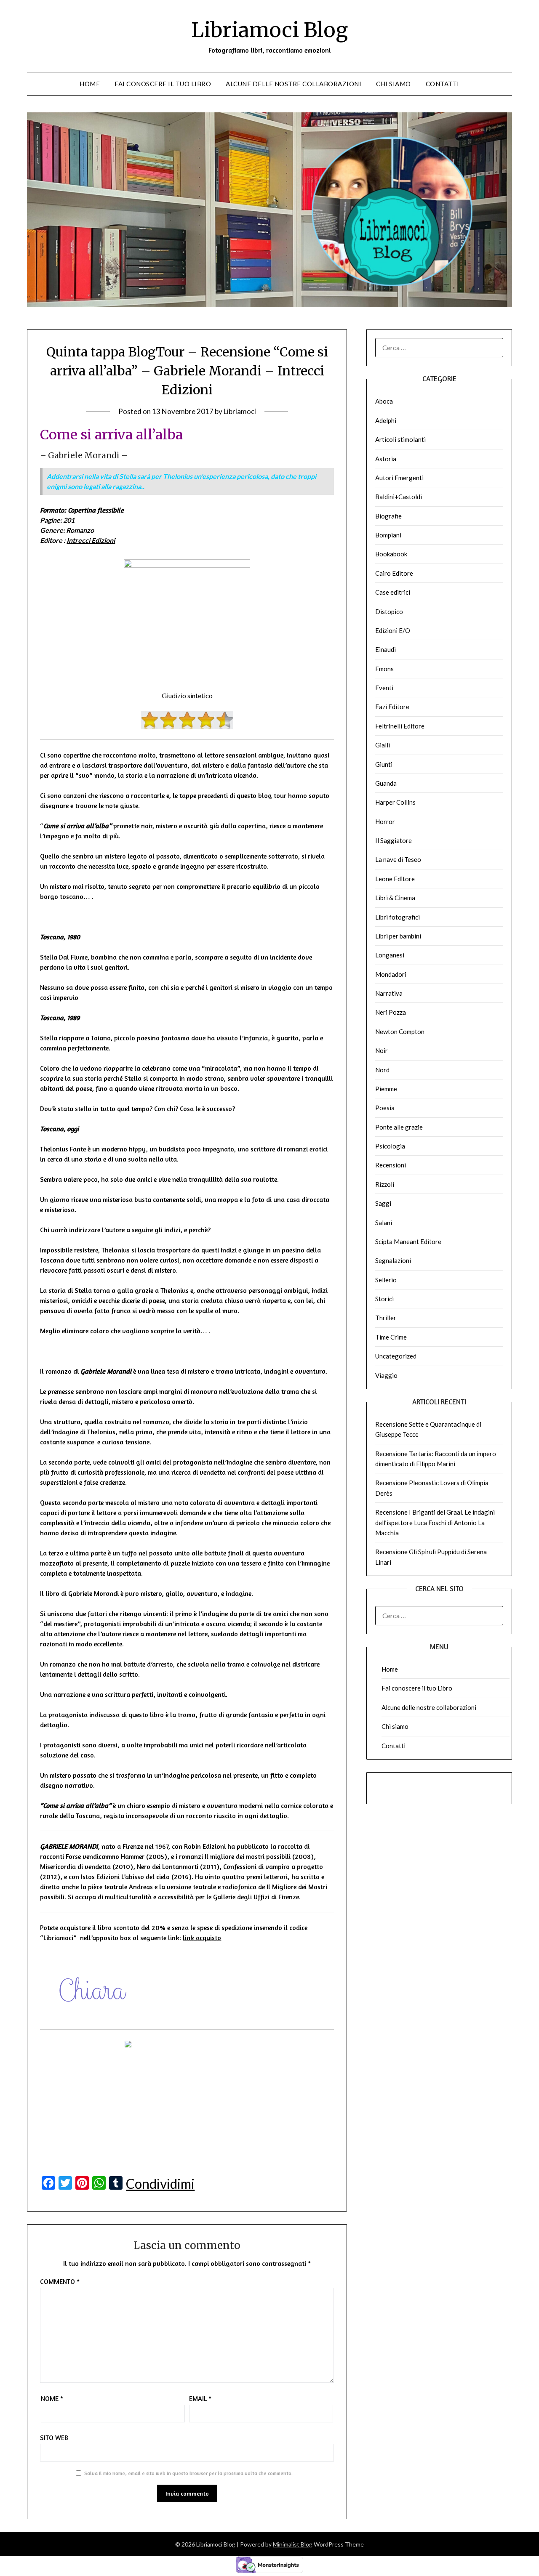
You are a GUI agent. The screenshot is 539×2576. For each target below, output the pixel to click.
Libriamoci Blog (269, 30)
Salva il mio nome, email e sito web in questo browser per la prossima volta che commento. (188, 2473)
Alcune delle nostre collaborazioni (294, 84)
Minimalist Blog (293, 2544)
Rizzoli (385, 1184)
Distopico (389, 611)
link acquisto (202, 1938)
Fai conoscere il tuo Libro (163, 84)
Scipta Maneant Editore (408, 1241)
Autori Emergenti (399, 478)
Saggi (383, 1203)
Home (90, 84)
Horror (385, 821)
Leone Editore (395, 879)
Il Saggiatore (394, 840)
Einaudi (386, 649)
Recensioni (391, 1165)
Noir (382, 1050)
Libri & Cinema (395, 898)
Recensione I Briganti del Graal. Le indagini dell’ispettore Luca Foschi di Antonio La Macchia (435, 1522)
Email (200, 2398)
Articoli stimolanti (400, 439)
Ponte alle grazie (399, 1127)
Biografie (388, 516)
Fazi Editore (392, 707)
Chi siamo (394, 84)
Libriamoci (240, 411)
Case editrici (393, 592)
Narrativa (389, 993)
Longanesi (390, 955)
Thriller (386, 1318)
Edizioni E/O (393, 630)
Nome (52, 2398)
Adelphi (386, 420)
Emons (384, 669)
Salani (384, 1223)
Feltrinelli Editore (400, 726)
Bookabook (391, 554)
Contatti (443, 84)
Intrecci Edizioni (91, 540)
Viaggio (386, 1375)
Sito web (54, 2438)
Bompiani (388, 535)
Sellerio (386, 1280)
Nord (382, 1070)
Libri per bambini (398, 936)
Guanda (386, 783)
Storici (384, 1299)
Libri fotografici (398, 917)
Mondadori (391, 974)
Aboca (384, 401)
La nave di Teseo (398, 859)
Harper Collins (395, 802)
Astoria (386, 459)
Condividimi (160, 2184)
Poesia (385, 1108)
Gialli (383, 745)
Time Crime (391, 1337)
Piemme (386, 1089)
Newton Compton (400, 1031)
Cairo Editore (394, 573)
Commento (60, 2281)
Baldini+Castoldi (399, 497)
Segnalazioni (393, 1260)
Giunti (384, 764)
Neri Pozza (391, 1012)
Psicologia (390, 1146)
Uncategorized (396, 1356)
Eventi (384, 688)
